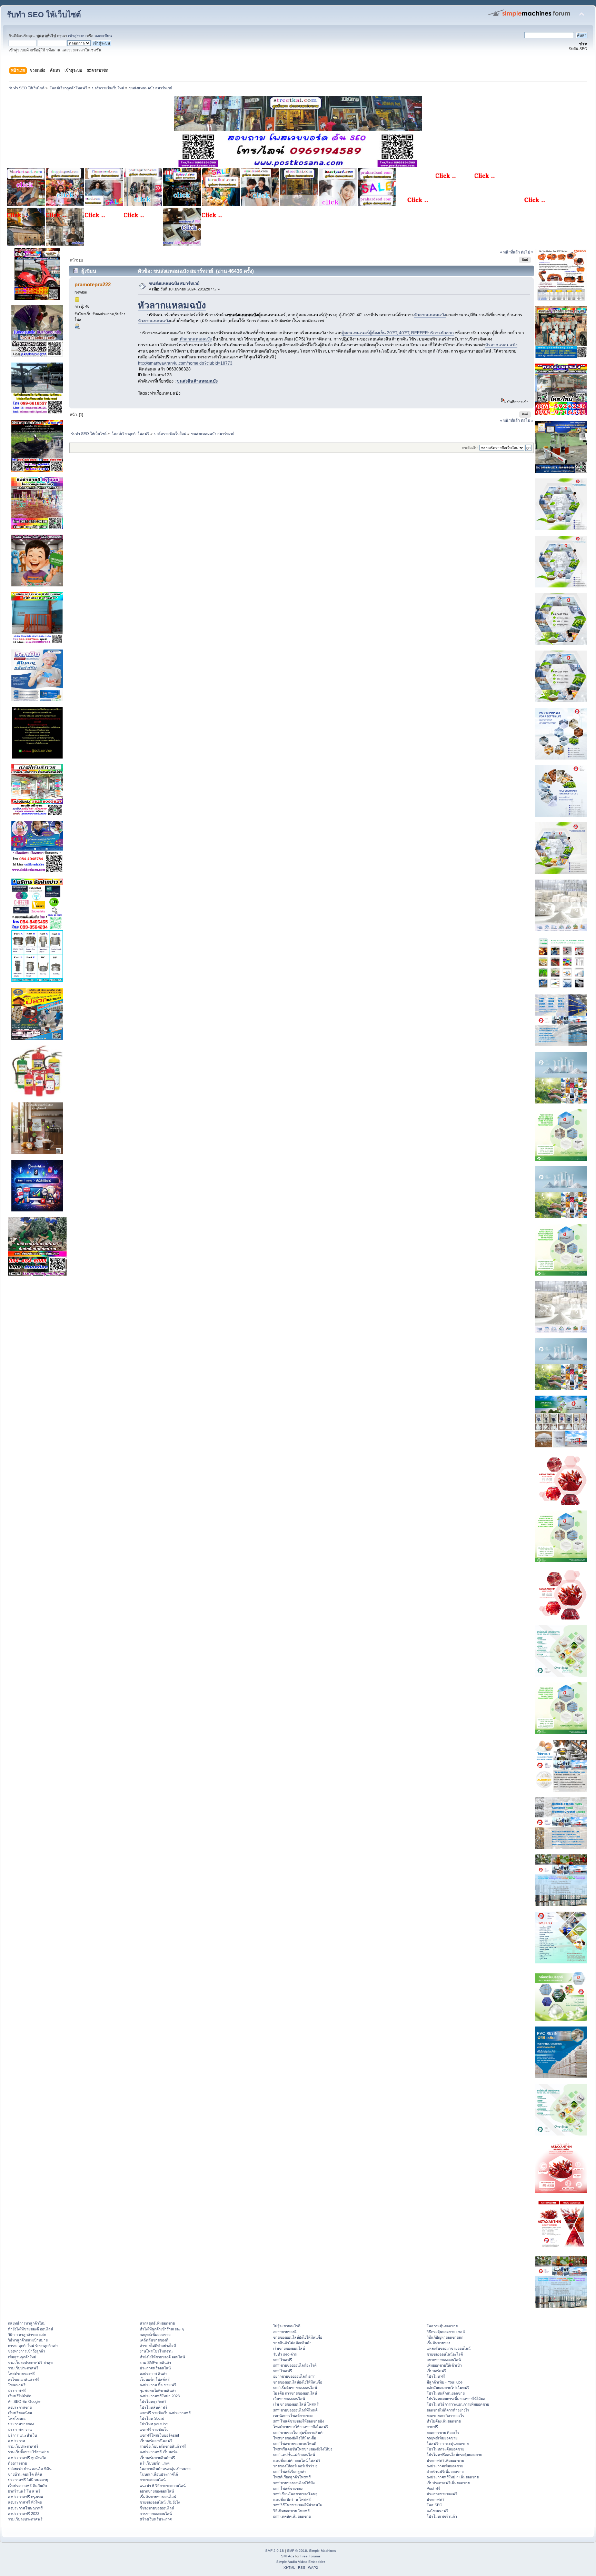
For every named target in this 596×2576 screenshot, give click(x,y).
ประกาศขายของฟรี (442, 2494)
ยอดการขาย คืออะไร (443, 2433)
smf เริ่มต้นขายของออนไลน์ (295, 2388)
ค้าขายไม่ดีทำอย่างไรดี (158, 2346)
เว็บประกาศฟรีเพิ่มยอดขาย (448, 2483)
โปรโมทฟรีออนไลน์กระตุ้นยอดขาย (454, 2455)
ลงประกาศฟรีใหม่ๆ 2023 (160, 2396)
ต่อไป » (527, 252)
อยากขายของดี (285, 2332)
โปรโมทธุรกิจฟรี (153, 2401)
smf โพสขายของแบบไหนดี (295, 2444)
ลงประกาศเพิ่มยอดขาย (445, 2466)
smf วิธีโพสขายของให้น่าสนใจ (297, 2505)
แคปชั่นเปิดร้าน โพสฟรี (292, 2499)
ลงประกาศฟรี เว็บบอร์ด (159, 2452)
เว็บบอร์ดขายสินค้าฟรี (157, 2458)
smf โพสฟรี (283, 2360)
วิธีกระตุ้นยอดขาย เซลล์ (446, 2332)
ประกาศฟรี (17, 2390)
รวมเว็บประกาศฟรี (23, 2368)
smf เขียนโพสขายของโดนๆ (295, 2494)
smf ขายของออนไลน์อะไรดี (295, 2365)
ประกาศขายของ (21, 2424)
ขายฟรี (432, 2427)
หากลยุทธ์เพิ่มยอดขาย (157, 2323)
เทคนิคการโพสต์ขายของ (293, 2416)
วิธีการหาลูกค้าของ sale (27, 2335)
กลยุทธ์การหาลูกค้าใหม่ (27, 2323)
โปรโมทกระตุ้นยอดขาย (445, 2449)
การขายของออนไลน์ (156, 2514)
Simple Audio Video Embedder (301, 2562)
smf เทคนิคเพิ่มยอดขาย (292, 2516)
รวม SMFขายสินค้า (155, 2362)
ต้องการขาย (17, 2463)
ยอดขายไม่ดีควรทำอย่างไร (448, 2410)
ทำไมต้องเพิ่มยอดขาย (444, 2421)
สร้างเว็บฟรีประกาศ (156, 2519)
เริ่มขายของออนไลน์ (289, 2348)
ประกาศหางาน (20, 2429)
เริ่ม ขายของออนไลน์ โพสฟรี (296, 2404)
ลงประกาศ (17, 2441)
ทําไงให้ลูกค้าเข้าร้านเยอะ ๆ (162, 2329)
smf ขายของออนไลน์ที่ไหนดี (295, 2410)
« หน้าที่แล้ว (510, 252)
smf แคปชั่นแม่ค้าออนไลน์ (294, 2455)
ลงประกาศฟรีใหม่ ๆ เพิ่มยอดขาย (453, 2477)
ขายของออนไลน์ (153, 2480)
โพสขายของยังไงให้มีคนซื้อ (295, 2438)
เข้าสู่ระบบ (77, 36)
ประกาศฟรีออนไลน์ (155, 2368)
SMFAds (288, 2556)
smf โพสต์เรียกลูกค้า (290, 2471)
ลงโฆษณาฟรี (438, 2511)
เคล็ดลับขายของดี (154, 2340)
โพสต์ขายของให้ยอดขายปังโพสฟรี (301, 2427)
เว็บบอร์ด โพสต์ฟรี (155, 2379)
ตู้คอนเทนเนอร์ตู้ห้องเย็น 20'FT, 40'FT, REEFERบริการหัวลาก (398, 333)
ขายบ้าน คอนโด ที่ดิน (25, 2474)
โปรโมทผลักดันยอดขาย (446, 2393)
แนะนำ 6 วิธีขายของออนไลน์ (163, 2486)
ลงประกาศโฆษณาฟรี (25, 2508)
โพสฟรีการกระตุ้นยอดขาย (448, 2444)
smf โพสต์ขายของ (288, 2488)
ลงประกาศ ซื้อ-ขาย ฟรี (158, 2385)
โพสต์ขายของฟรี (21, 2374)
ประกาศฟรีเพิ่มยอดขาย (445, 2460)
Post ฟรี (433, 2488)
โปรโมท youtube (154, 2424)
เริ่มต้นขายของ (438, 2343)
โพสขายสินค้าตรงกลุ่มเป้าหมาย (165, 2469)
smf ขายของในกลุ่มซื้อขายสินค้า (299, 2433)
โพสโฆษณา (18, 2418)
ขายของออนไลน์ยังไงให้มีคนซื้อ (298, 2337)
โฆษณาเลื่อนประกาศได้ (159, 2474)
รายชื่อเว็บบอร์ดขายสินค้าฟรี (163, 2446)
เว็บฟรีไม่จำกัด (20, 2396)
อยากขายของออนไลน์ (157, 2491)
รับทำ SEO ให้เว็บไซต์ (44, 15)
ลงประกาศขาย (20, 2407)
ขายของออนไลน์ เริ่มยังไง (160, 2502)
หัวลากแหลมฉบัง (172, 305)
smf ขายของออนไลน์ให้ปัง (294, 2483)
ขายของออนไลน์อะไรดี (445, 2354)
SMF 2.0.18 (275, 2551)
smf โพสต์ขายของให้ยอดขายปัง (299, 2421)
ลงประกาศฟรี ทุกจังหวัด (27, 2458)
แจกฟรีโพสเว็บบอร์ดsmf (159, 2435)
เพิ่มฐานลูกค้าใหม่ (22, 2357)
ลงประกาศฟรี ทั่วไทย (25, 2502)
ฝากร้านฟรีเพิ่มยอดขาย (445, 2471)
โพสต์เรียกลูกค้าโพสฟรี (292, 2477)
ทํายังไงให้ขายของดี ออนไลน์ (31, 2329)
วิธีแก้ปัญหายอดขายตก (445, 2337)
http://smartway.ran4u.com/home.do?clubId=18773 (185, 363)
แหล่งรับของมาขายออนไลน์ (449, 2348)
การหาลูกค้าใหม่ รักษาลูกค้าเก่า (33, 2346)
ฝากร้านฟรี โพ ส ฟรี (24, 2491)
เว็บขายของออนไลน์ (289, 2399)
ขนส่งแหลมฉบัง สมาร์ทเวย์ (174, 284)
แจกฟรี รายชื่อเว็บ (154, 2429)
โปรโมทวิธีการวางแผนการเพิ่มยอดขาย (458, 2404)
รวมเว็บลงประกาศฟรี (25, 2519)
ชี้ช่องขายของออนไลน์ (157, 2508)
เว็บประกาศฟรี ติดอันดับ (27, 2486)
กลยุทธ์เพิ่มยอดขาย (155, 2335)
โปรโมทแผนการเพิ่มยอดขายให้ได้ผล (456, 2399)
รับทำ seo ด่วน (285, 2354)
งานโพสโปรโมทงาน (156, 2351)
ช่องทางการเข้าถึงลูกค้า (27, 2351)
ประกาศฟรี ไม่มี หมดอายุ (28, 2480)
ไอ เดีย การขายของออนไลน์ (295, 2393)
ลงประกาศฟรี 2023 (24, 2514)
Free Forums (310, 2556)
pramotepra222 (93, 284)
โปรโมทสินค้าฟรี (153, 2407)
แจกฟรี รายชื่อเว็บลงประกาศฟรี (165, 2413)
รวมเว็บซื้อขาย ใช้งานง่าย (28, 2452)
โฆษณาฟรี (17, 2385)
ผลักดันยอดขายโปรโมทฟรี (448, 2388)
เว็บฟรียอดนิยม (20, 2413)
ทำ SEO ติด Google (24, 2401)
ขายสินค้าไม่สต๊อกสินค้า (292, 2343)
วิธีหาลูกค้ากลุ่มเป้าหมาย (28, 2340)
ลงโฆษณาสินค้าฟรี (23, 2379)
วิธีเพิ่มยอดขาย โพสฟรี (291, 2511)
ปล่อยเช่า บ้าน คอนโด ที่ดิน (30, 2469)
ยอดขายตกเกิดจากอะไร (445, 2416)
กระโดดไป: (470, 448)
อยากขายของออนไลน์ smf (294, 2376)
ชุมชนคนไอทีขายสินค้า (158, 2390)
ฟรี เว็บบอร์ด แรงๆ (155, 2463)
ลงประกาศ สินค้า (153, 2374)
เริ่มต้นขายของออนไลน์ (158, 2497)
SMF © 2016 (297, 2551)
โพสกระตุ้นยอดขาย (442, 2326)
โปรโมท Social (152, 2418)
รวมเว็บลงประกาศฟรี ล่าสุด (30, 2362)
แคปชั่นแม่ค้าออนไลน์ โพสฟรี (297, 2460)
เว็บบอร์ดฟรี (436, 2371)
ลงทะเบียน (103, 36)
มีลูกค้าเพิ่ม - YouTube (445, 2382)
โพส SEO (435, 2505)
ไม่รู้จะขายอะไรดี (287, 2326)
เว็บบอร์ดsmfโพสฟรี (156, 2441)
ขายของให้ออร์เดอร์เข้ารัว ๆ (295, 2466)
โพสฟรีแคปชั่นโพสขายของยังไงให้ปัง (303, 2449)
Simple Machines (322, 2551)
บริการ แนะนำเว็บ (22, 2435)
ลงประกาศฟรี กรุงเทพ (26, 2497)
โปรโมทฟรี (436, 2376)
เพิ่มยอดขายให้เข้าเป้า (444, 2365)
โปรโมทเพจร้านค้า (442, 2516)
